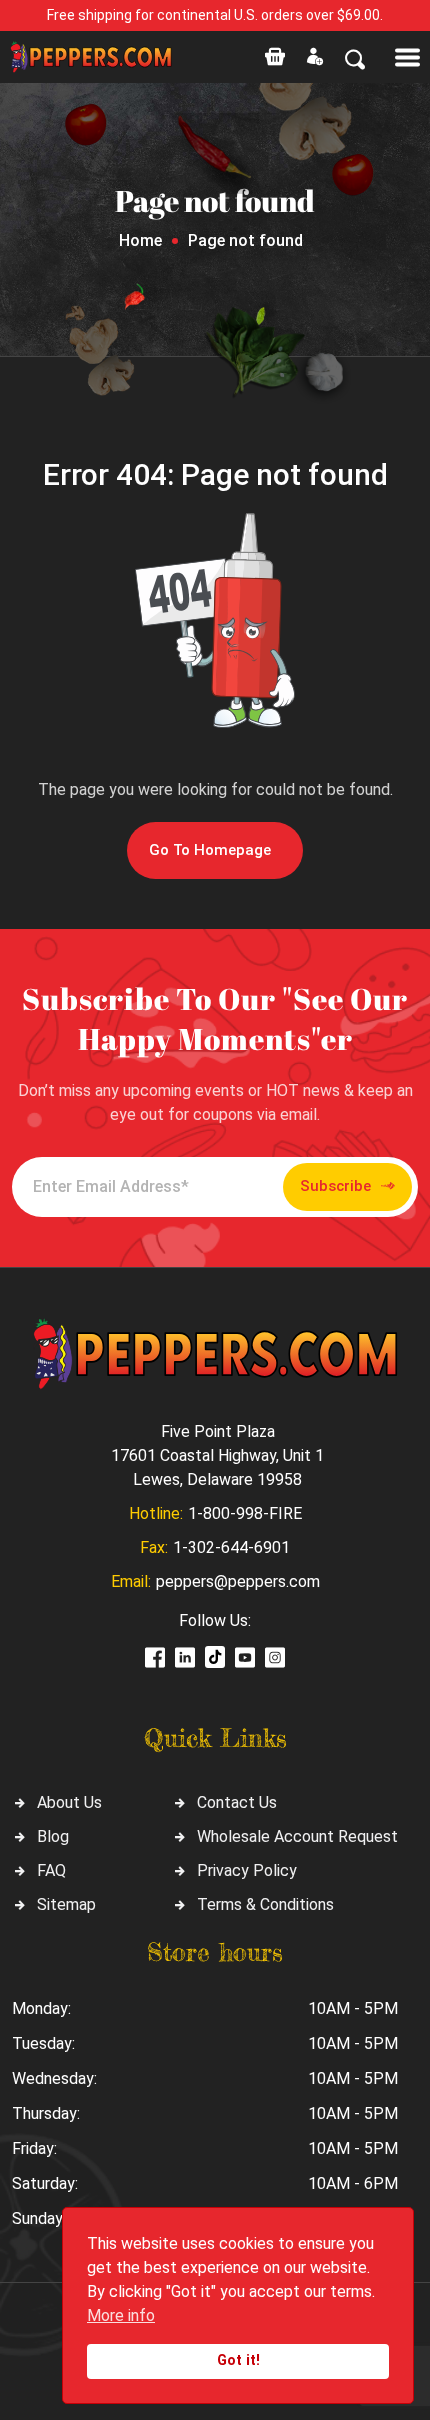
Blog (53, 1836)
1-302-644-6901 (231, 1547)
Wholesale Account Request (297, 1836)
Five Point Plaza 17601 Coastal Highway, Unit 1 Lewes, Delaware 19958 (217, 1455)
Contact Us (237, 1802)
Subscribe (335, 1186)
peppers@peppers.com (238, 1581)
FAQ (51, 1870)
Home (140, 240)
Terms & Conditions (265, 1904)
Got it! (238, 2360)
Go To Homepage (210, 850)
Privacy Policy (247, 1870)
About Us (69, 1802)
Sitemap (66, 1904)
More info (121, 2315)
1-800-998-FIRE (245, 1513)
